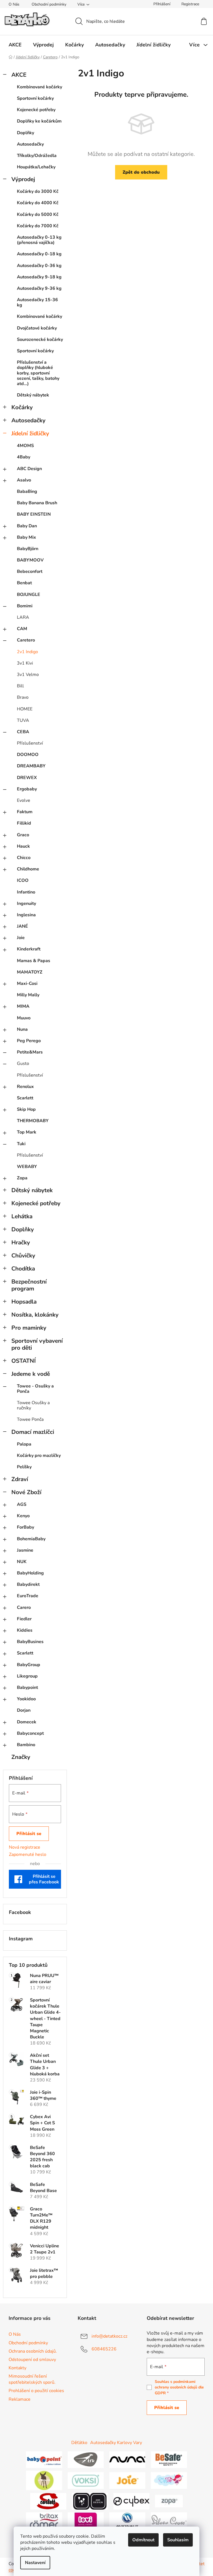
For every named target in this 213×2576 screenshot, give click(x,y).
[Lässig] (44, 2480)
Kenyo (23, 1516)
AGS (22, 1504)
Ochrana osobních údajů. (33, 2351)
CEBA (23, 732)
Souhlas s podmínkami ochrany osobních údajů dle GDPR (179, 2387)
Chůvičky (23, 1255)
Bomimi (25, 606)
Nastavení (35, 2563)
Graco (23, 835)
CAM (22, 629)
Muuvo (24, 1018)
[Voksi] (86, 2480)
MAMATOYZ (30, 972)
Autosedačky (30, 144)
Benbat (24, 583)
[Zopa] (169, 2501)
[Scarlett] (48, 2501)
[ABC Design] (90, 2501)
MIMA (23, 1006)
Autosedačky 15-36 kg (37, 302)
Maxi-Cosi (27, 984)
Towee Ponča (30, 1419)
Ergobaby (27, 789)
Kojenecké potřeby (36, 110)
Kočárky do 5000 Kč (38, 214)
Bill (20, 686)
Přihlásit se (29, 1834)
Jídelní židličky (30, 433)
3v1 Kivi (25, 663)
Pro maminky (29, 1328)
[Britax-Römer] (44, 2520)
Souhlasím (178, 2540)
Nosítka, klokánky (35, 1315)
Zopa (22, 1178)
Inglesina (26, 915)
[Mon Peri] (169, 2480)
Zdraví (20, 1479)
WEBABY (27, 1167)
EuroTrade (28, 1596)
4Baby (24, 457)
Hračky (21, 1242)
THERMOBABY (33, 1121)
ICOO (23, 880)
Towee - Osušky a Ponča (35, 1389)
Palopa (24, 1444)
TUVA (23, 720)
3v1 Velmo (28, 675)
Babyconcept (30, 1733)
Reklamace (20, 2399)
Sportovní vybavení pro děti (37, 1344)
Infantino (26, 892)
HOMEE (25, 709)
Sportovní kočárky (35, 98)
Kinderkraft (29, 949)
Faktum (25, 812)
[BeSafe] (169, 2459)
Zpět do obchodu (141, 172)
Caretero (26, 640)
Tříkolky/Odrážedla (37, 156)
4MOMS (25, 446)
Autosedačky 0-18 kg (39, 254)
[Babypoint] (44, 2459)
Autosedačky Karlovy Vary (116, 2443)
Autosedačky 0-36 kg (39, 266)
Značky (21, 1757)
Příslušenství (30, 743)
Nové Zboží (26, 1492)
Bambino (26, 1745)
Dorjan (24, 1710)
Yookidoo (26, 1699)
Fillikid (24, 823)
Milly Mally (28, 995)
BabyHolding (30, 1573)
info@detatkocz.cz (109, 2336)
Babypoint (27, 1688)
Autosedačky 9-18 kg (39, 277)
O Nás (14, 4)
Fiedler (24, 1619)
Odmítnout (143, 2540)
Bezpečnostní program (29, 1285)
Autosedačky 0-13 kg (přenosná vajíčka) (39, 240)
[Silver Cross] (169, 2520)
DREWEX (27, 778)
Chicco (24, 858)
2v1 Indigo (27, 652)
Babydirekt (28, 1584)
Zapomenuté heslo (28, 1854)
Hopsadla (24, 1302)
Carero (24, 1607)
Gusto (23, 1064)
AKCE (19, 75)
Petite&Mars (30, 1052)
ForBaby (26, 1527)
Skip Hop (26, 1109)
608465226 (104, 2349)
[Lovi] (86, 2520)
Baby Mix (26, 537)
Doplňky (26, 133)
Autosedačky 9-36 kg (39, 288)
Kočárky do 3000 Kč (38, 191)
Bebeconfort (30, 571)
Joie (21, 938)
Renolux (25, 1087)
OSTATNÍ (24, 1361)
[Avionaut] (127, 2520)
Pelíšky (24, 1467)
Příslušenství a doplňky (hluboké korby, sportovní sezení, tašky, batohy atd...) (38, 373)
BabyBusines (30, 1642)
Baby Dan (27, 526)
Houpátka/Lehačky (36, 167)
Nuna (22, 1029)
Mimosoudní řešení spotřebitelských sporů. (32, 2379)
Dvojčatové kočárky (37, 328)
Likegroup (27, 1676)
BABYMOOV (30, 560)
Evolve (24, 800)
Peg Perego (29, 1041)
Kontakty (17, 2368)
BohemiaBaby (31, 1539)
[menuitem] (15, 45)
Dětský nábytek (33, 395)
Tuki (21, 1144)
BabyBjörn (28, 549)
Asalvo (24, 480)
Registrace (190, 4)
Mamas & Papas (34, 961)
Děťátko (79, 2443)
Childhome (28, 869)
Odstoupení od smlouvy (32, 2360)
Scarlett (25, 1098)
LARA (23, 617)
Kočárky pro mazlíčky (39, 1456)
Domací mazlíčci (33, 1432)
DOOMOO (28, 755)
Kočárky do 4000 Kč (38, 203)
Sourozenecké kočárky (40, 340)
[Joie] (127, 2480)
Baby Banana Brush (37, 503)
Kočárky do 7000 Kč (38, 226)
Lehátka (22, 1216)
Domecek (27, 1722)
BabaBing (27, 491)
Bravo (23, 697)
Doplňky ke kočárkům (39, 121)
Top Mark (27, 1132)
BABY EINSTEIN (34, 514)
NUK (22, 1562)
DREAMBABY (31, 766)
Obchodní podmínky (49, 4)
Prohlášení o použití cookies (36, 2391)
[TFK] (86, 2459)
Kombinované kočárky (40, 87)
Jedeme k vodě (31, 1374)
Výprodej (23, 179)
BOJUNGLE (29, 595)
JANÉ (22, 926)
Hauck (23, 846)
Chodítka (23, 1269)
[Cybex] (131, 2501)
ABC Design (29, 469)
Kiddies (25, 1630)
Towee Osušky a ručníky (33, 1405)
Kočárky (22, 407)
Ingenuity (26, 903)
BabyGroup (29, 1665)
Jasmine (25, 1550)
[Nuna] (127, 2459)
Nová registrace (25, 1847)
